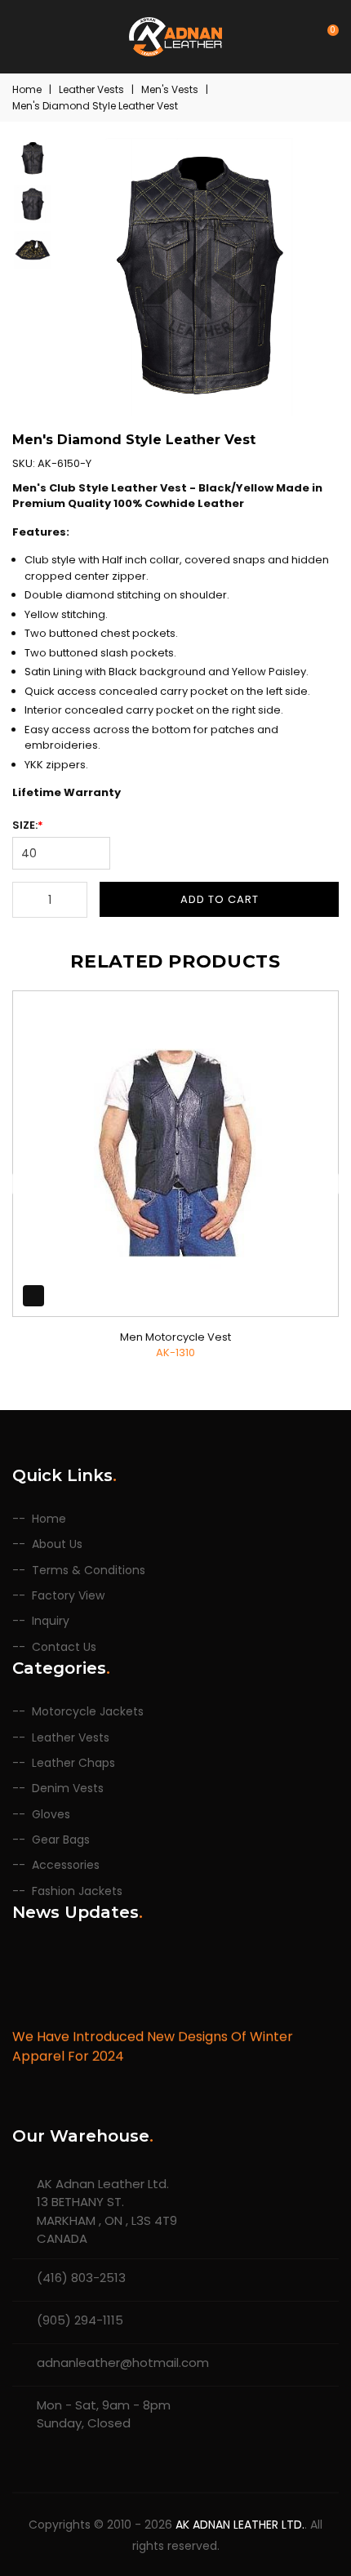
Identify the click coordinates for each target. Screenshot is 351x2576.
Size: (28, 825)
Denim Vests (68, 1789)
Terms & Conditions (89, 1571)
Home (27, 89)
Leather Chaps (73, 1763)
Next (327, 1184)
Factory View (68, 1596)
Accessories (66, 1865)
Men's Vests (170, 89)
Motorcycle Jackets (88, 1712)
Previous (24, 1184)
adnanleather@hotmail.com (123, 2362)
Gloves (51, 1815)
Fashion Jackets (77, 1891)
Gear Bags (61, 1840)
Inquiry (51, 1621)
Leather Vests (91, 89)
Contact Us (64, 1647)
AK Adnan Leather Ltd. (240, 2525)
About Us (57, 1544)
